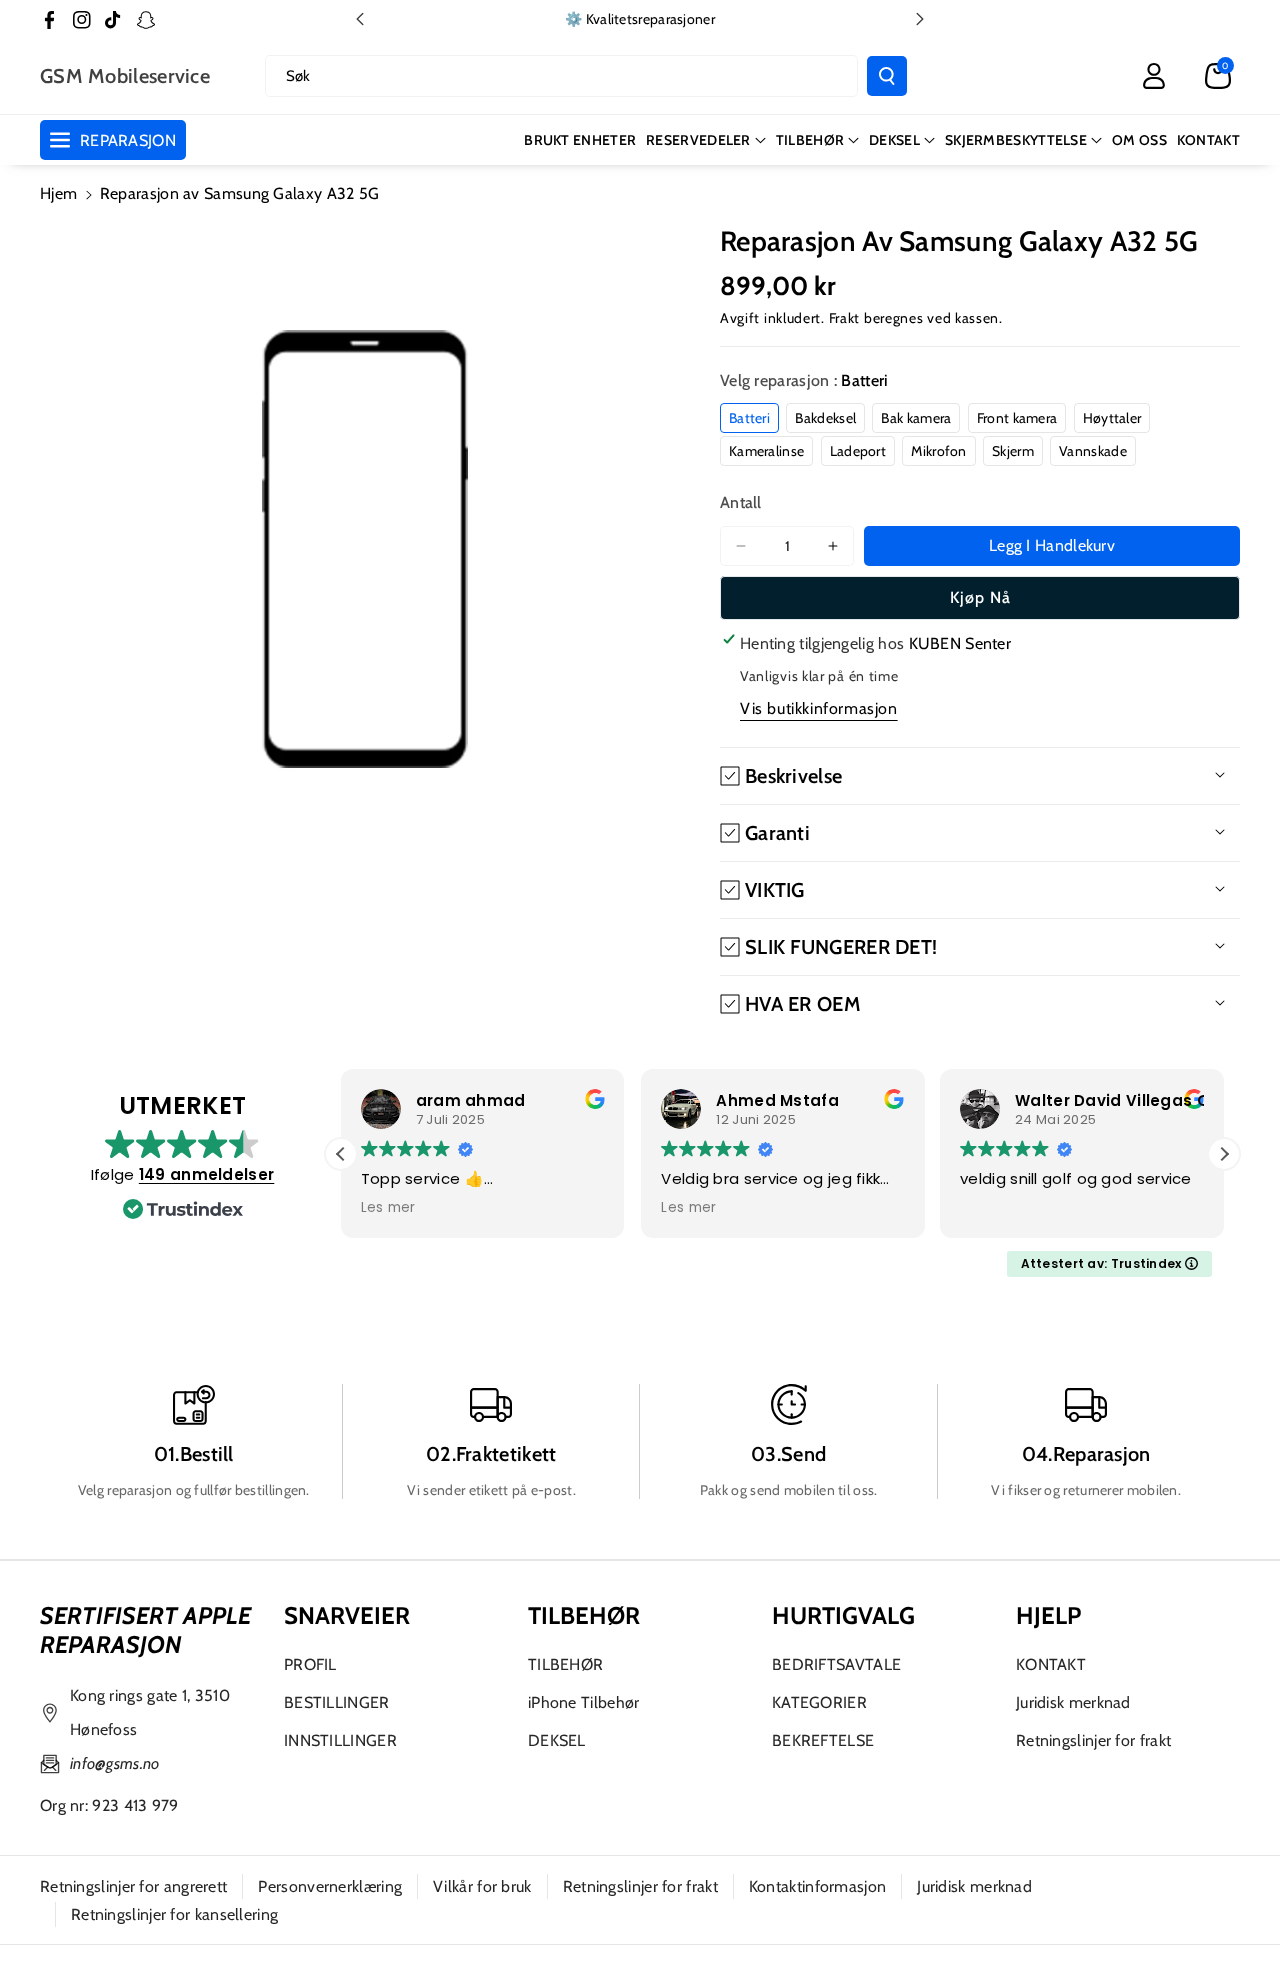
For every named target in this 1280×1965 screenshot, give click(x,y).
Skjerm (1013, 451)
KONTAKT (1051, 1664)
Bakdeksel (825, 418)
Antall (741, 502)
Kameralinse (766, 451)
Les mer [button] (388, 1208)
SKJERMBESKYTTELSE (1016, 140)
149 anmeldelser (207, 1174)
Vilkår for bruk (482, 1886)
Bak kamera (916, 418)
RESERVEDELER (698, 140)
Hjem (58, 193)
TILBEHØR (810, 140)
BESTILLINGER (337, 1702)
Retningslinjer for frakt (1093, 1740)
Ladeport (858, 451)
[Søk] (887, 76)
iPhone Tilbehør (584, 1702)
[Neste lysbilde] (920, 19)
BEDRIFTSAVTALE (836, 1664)
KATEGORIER (819, 1702)
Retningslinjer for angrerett (133, 1886)
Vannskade (1093, 451)
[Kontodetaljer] (1154, 76)
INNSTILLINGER (340, 1740)
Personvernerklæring (330, 1886)
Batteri (749, 418)
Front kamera (1017, 418)
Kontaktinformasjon (817, 1886)
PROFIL (310, 1664)
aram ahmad (471, 1100)
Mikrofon (938, 451)
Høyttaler (1112, 418)
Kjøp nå (980, 597)
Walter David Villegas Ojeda (1131, 1100)
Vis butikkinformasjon (819, 708)
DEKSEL (894, 140)
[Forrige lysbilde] (360, 19)
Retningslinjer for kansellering (174, 1914)
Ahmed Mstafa (777, 1100)
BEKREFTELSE (823, 1740)
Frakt (845, 318)
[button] (1218, 76)
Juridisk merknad (1073, 1702)
